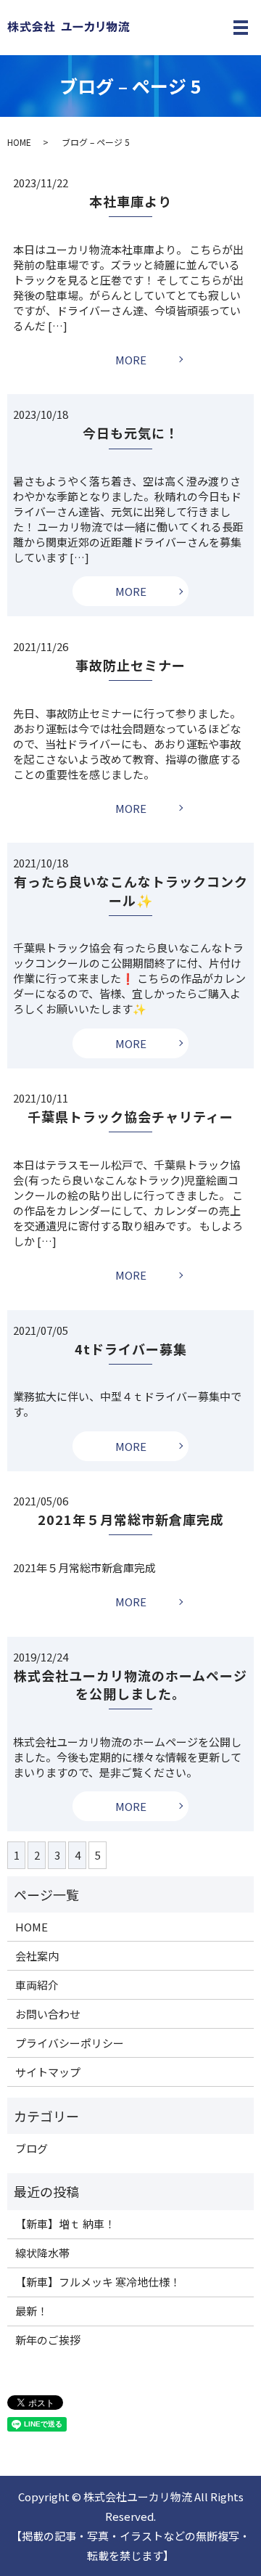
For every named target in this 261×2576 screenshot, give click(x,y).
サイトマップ (48, 2072)
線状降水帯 (42, 2253)
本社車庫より (130, 201)
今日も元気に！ (131, 433)
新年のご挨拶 (48, 2340)
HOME (19, 142)
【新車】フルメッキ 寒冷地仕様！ (98, 2282)
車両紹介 (37, 1985)
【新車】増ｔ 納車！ (65, 2224)
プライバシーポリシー (70, 2043)
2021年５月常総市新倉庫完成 (131, 1519)
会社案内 (37, 1956)
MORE (131, 360)
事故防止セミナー (130, 665)
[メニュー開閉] (241, 28)
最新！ (32, 2311)
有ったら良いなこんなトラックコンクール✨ (131, 890)
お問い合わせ (48, 2014)
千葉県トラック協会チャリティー (130, 1116)
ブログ (32, 2148)
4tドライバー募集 (131, 1349)
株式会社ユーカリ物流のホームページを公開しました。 (130, 1684)
